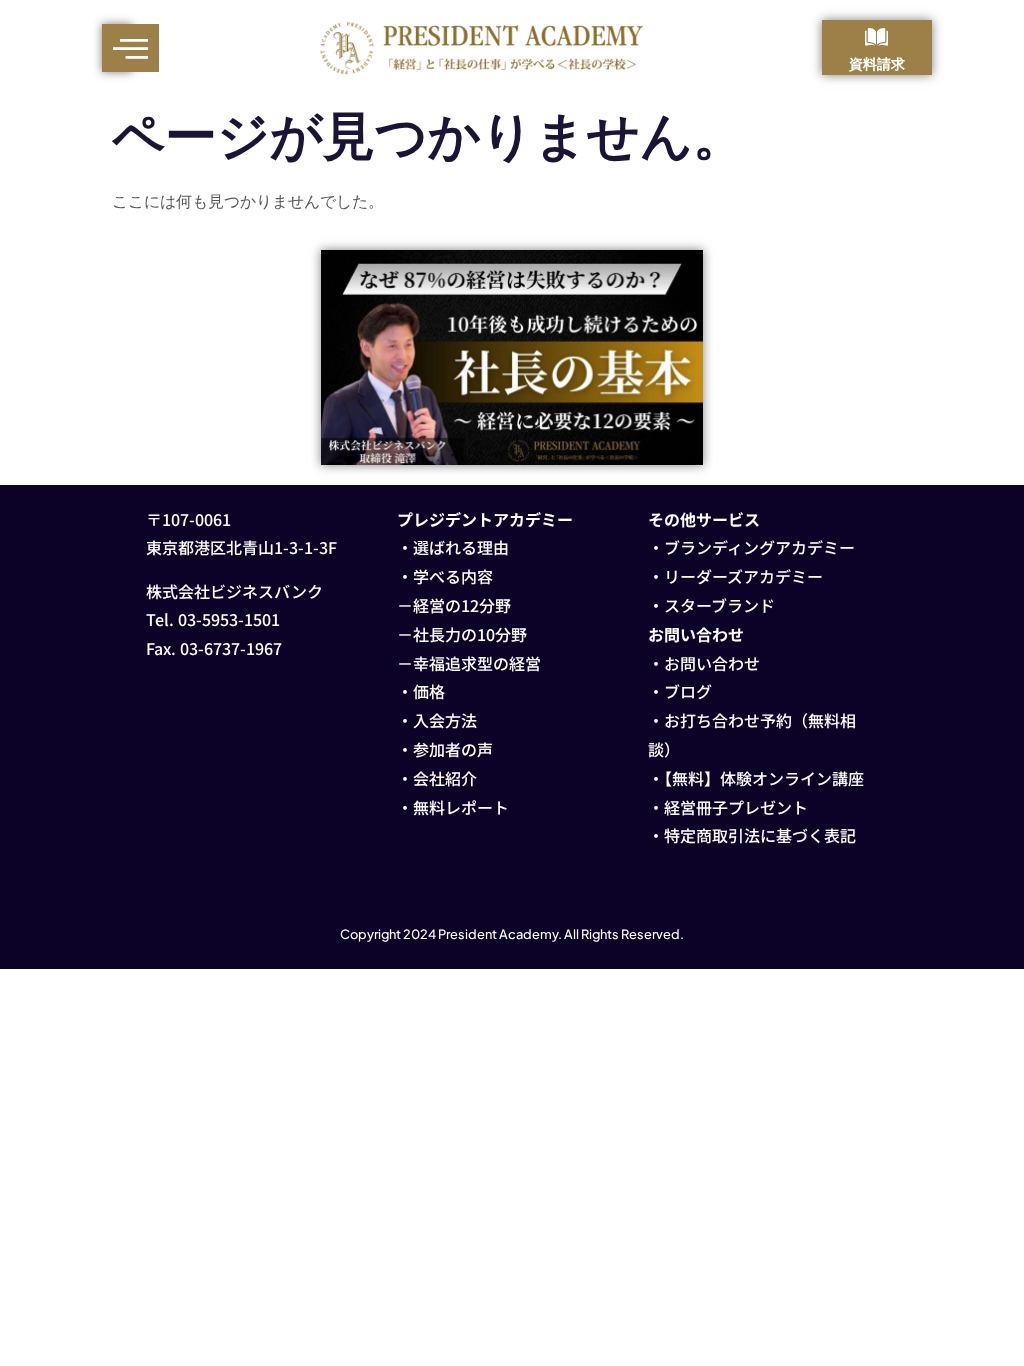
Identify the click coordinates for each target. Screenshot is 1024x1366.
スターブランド (719, 605)
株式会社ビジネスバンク (234, 591)
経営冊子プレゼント (736, 807)
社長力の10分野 (470, 634)
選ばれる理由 (461, 547)
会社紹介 (445, 778)
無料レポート (461, 807)
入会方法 (445, 720)
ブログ (688, 691)
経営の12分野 (462, 605)
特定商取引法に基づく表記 (760, 835)
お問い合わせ (712, 663)
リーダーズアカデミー (743, 576)
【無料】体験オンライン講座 (764, 778)
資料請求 (877, 63)
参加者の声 (453, 749)
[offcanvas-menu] (130, 48)
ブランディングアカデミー (759, 547)
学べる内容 (453, 576)
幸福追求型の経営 (477, 663)
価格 (429, 691)
